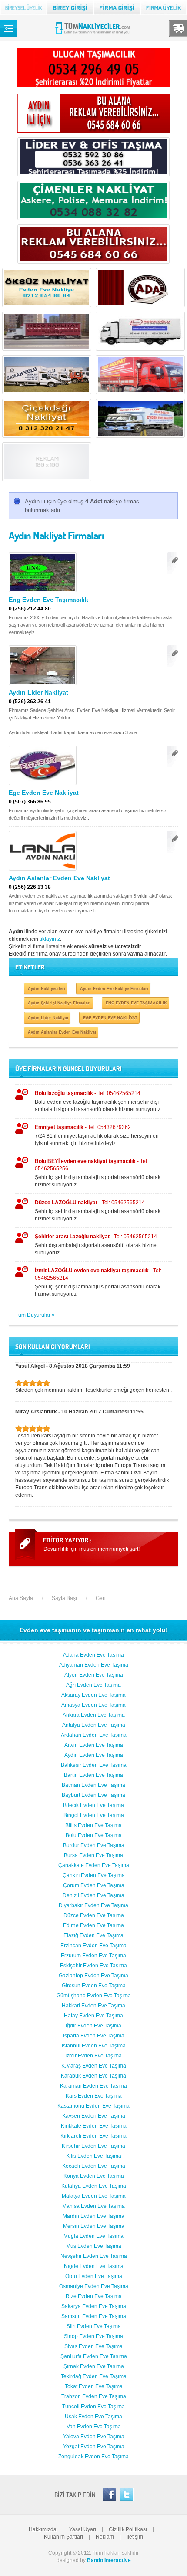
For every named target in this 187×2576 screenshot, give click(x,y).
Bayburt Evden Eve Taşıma (93, 1795)
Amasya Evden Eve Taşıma (93, 1705)
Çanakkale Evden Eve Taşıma (94, 1865)
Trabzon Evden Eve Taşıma (94, 2396)
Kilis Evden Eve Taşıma (94, 2156)
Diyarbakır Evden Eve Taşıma (93, 1905)
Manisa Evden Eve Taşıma (93, 2206)
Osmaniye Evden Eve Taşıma (94, 2286)
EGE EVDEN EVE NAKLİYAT (110, 1018)
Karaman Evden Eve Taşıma (93, 2086)
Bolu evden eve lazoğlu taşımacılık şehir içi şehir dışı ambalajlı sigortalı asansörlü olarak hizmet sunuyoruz (98, 1101)
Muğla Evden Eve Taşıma (93, 2236)
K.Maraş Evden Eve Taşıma (94, 2066)
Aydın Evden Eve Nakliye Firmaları (114, 988)
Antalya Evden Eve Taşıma (94, 1725)
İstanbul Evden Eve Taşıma (94, 2046)
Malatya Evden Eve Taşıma (94, 2196)
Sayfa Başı (64, 1598)
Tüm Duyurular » (35, 1315)
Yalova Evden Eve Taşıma (94, 2437)
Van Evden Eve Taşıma (94, 2427)
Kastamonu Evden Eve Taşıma (93, 2106)
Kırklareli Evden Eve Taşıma (93, 2136)
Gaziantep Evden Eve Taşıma (93, 1976)
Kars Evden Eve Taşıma (94, 2096)
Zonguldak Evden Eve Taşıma (93, 2457)
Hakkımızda (43, 2529)
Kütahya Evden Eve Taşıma (94, 2186)
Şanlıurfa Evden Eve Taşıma (94, 2356)
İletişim (135, 2537)
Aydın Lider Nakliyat (38, 692)
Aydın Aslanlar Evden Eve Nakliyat (59, 878)
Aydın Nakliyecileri (47, 988)
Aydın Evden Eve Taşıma (94, 1755)
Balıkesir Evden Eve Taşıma (94, 1765)
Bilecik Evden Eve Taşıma (93, 1805)
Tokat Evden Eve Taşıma (94, 2386)
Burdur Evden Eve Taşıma (94, 1845)
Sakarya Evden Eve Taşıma (94, 2306)
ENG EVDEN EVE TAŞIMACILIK (136, 1003)
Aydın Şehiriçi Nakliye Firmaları (59, 1003)
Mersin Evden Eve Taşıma (94, 2226)
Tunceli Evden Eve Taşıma (93, 2407)
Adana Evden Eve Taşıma (93, 1655)
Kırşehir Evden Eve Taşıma (93, 2146)
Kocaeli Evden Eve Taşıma (94, 2166)
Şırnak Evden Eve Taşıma (94, 2366)
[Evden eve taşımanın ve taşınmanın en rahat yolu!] (94, 34)
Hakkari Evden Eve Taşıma (93, 2006)
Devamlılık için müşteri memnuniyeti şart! (92, 1549)
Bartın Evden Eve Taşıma (93, 1775)
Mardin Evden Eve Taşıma (93, 2216)
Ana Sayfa (21, 1598)
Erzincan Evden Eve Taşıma (93, 1946)
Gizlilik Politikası (128, 2529)
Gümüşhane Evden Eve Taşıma (94, 1996)
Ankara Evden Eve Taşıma (94, 1715)
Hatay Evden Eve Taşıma (93, 2016)
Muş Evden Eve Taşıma (94, 2246)
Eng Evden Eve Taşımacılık (48, 600)
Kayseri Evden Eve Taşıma (94, 2116)
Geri (101, 1598)
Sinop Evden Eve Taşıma (93, 2336)
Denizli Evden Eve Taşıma (93, 1895)
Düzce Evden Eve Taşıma (94, 1915)
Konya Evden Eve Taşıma (94, 2176)
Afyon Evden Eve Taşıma (94, 1675)
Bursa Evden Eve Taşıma (93, 1855)
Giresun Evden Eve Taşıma (94, 1986)
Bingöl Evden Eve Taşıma (94, 1815)
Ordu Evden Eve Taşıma (94, 2276)
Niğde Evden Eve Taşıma (94, 2266)
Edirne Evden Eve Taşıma (93, 1925)
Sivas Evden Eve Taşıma (93, 2346)
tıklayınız (50, 939)
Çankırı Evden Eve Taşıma (94, 1875)
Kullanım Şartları (63, 2537)
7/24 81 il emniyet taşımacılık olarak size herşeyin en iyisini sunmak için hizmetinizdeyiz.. (97, 1135)
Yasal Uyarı (83, 2529)
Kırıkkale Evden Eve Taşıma (94, 2126)
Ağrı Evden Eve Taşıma (93, 1685)
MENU (9, 28)
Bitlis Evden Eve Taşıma (93, 1825)
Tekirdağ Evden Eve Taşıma (94, 2376)
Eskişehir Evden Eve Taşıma (93, 1966)
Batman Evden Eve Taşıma (93, 1785)
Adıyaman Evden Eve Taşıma (94, 1665)
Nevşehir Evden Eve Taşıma (94, 2256)
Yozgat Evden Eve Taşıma (94, 2447)
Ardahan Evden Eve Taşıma (94, 1735)
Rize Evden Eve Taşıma (94, 2296)
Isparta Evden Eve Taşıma (94, 2036)
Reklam (105, 2537)
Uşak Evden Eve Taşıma (93, 2417)
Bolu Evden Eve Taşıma (94, 1835)
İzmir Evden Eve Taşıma (93, 2056)
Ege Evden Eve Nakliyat (44, 793)
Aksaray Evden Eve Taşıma (93, 1695)
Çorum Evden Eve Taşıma (94, 1885)
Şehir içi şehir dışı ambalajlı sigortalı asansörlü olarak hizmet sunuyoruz (98, 1173)
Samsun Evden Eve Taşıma (94, 2316)
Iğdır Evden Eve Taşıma (93, 2026)
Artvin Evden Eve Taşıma (94, 1745)
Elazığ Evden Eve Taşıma (93, 1935)
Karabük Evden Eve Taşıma (93, 2076)
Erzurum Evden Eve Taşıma (93, 1956)
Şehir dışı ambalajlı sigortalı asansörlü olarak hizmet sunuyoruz (96, 1245)
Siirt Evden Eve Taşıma (94, 2326)
